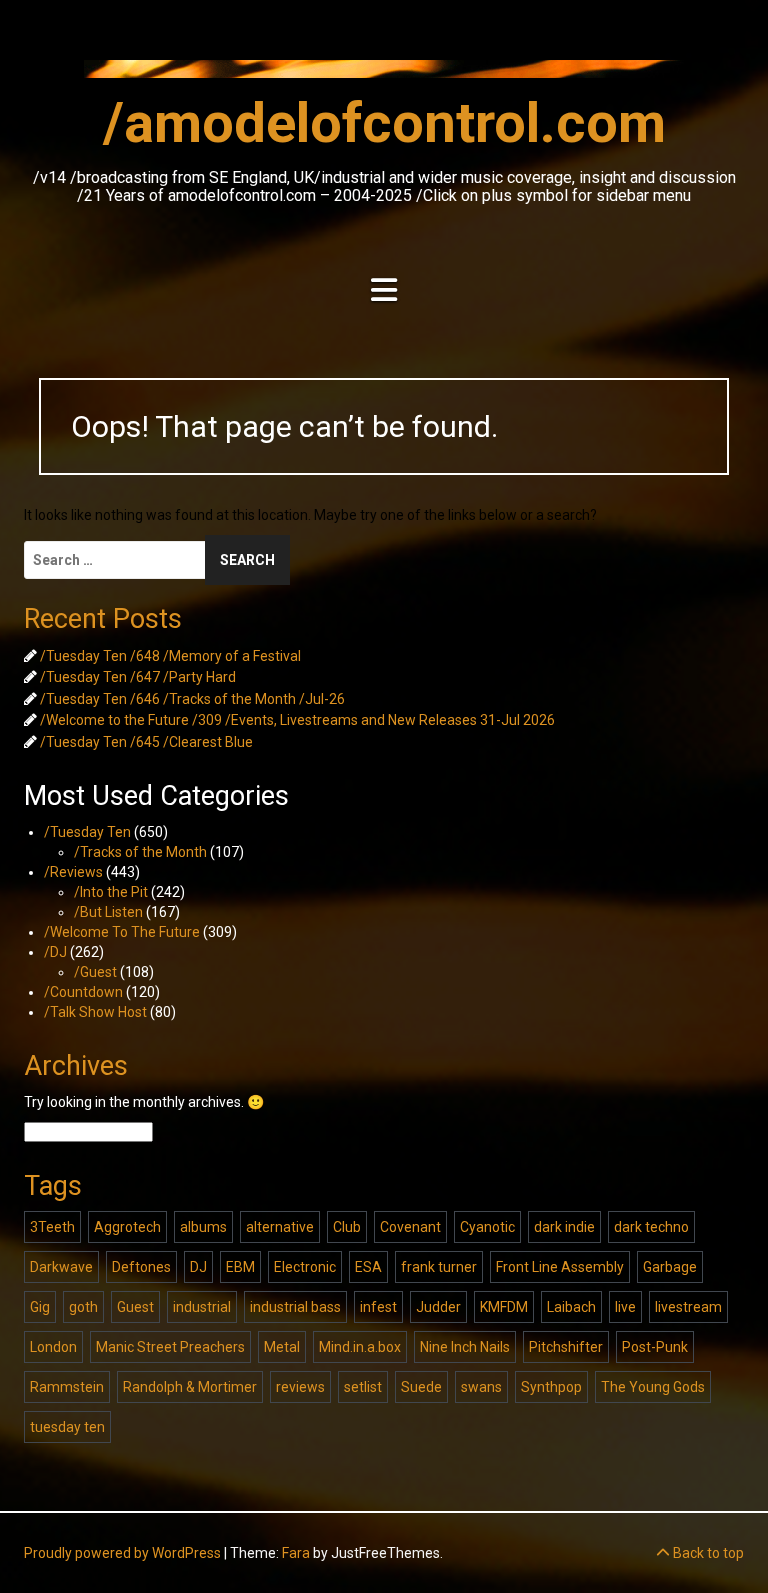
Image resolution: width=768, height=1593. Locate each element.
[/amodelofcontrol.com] (384, 75)
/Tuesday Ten (87, 832)
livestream (688, 1307)
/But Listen (108, 912)
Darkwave (61, 1267)
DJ (198, 1267)
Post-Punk (655, 1347)
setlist (363, 1387)
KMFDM (504, 1307)
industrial (202, 1307)
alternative (280, 1227)
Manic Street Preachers (170, 1347)
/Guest (95, 972)
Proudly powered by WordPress (122, 1553)
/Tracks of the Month (140, 852)
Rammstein (67, 1387)
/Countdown (83, 992)
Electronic (305, 1267)
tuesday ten (67, 1427)
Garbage (670, 1267)
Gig (40, 1307)
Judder (438, 1307)
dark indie (564, 1227)
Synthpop (551, 1387)
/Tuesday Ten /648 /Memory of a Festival (170, 656)
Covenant (410, 1227)
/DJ (55, 952)
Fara (296, 1553)
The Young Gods (653, 1387)
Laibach (571, 1307)
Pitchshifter (566, 1347)
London (53, 1347)
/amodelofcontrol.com (384, 123)
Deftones (141, 1267)
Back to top (707, 1553)
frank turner (439, 1267)
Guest (135, 1307)
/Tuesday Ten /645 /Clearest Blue (146, 742)
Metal (282, 1347)
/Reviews (73, 872)
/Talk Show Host (95, 1012)
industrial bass (295, 1307)
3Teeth (52, 1227)
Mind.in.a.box (360, 1347)
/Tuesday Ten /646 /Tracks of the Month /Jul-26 (192, 699)
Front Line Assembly (560, 1267)
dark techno (651, 1227)
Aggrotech (127, 1227)
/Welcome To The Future (122, 932)
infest (378, 1307)
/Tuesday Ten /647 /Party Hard (138, 677)
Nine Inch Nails (465, 1347)
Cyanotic (487, 1227)
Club (347, 1227)
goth (83, 1307)
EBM (240, 1267)
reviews (300, 1387)
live (625, 1307)
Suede (421, 1387)
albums (203, 1227)
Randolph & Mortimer (190, 1387)
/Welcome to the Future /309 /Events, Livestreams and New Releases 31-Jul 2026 (297, 720)
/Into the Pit (111, 892)
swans (481, 1387)
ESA (368, 1267)
